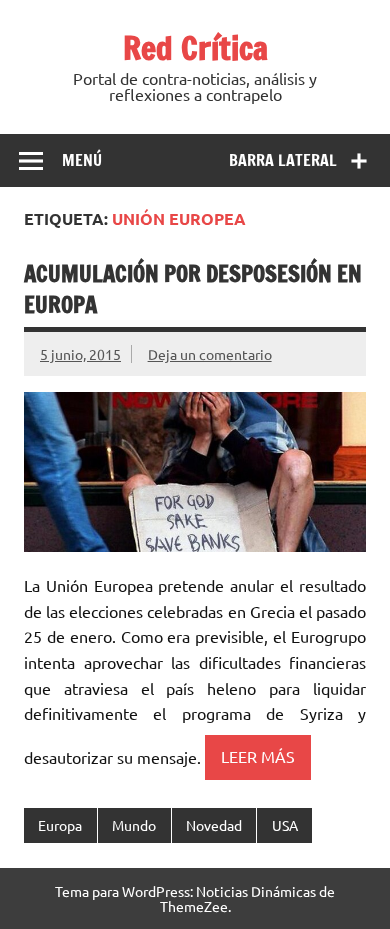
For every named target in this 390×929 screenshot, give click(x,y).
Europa (60, 825)
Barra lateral (283, 160)
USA (285, 825)
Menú (82, 160)
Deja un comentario (210, 354)
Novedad (214, 825)
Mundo (134, 825)
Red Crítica (195, 48)
